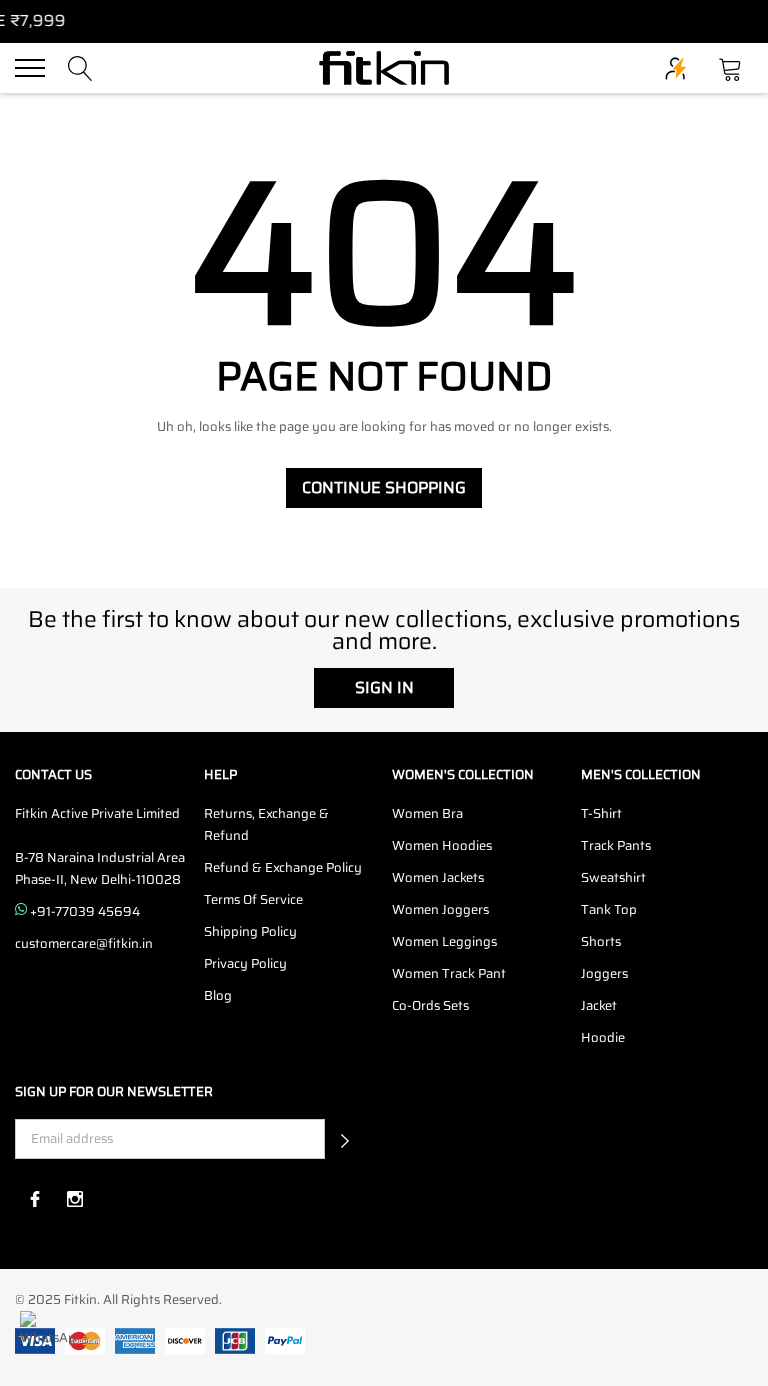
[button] (345, 1139)
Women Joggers (440, 909)
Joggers (604, 973)
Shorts (601, 941)
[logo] (384, 68)
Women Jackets (438, 877)
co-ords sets (430, 1005)
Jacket (599, 1005)
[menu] (30, 68)
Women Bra (427, 813)
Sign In (384, 687)
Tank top (609, 909)
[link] (35, 1199)
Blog (218, 995)
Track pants (616, 845)
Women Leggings (444, 941)
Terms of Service (253, 899)
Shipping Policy (250, 931)
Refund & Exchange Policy (283, 867)
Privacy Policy (245, 963)
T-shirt (601, 813)
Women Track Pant (449, 973)
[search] (80, 66)
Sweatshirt (613, 877)
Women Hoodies (442, 845)
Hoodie (603, 1037)
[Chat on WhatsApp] (47, 1338)
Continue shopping (384, 487)
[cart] (730, 66)
